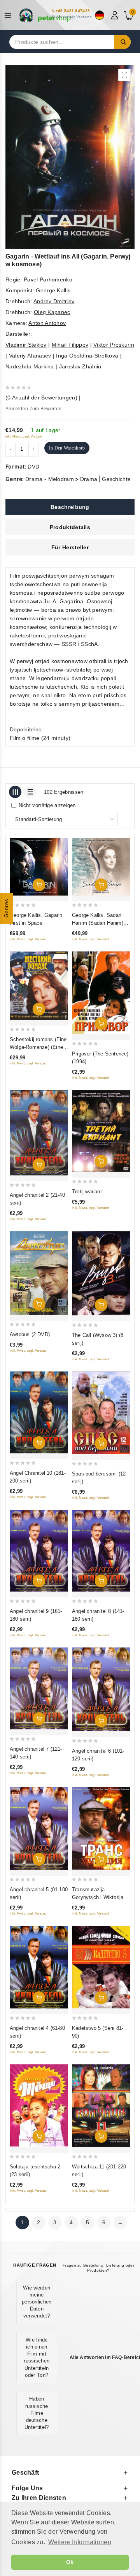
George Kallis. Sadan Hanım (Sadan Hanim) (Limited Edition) (98, 923)
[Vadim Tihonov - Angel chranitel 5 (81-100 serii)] (39, 1829)
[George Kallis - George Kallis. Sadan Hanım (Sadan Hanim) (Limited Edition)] (101, 867)
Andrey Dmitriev (54, 301)
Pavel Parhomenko (48, 279)
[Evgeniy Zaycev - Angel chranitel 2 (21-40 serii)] (39, 1133)
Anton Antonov (47, 323)
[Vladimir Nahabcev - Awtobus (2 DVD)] (39, 1273)
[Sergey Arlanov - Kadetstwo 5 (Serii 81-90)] (101, 1967)
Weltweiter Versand (74, 17)
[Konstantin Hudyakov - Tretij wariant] (101, 1131)
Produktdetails (70, 527)
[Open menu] (10, 15)
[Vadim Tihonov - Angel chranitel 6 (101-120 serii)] (101, 1689)
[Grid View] (15, 792)
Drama (89, 479)
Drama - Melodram (50, 479)
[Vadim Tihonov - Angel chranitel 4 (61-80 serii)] (39, 1967)
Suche (122, 42)
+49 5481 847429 (73, 11)
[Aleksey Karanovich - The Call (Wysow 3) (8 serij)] (101, 1273)
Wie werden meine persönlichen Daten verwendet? (37, 2302)
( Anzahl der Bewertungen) (41, 398)
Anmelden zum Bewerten (33, 409)
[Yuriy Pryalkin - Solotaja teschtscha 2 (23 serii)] (39, 2106)
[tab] (70, 507)
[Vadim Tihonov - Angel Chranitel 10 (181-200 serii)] (39, 1412)
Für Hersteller (70, 547)
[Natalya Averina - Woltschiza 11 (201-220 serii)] (101, 2106)
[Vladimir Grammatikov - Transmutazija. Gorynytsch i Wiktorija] (101, 1829)
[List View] (30, 792)
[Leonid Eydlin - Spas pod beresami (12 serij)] (101, 1413)
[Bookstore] (47, 15)
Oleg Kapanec (52, 312)
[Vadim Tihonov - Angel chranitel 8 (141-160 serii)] (101, 1551)
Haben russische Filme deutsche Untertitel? (37, 2413)
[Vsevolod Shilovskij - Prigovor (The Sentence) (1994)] (101, 993)
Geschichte (116, 479)
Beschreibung (70, 507)
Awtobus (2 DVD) (30, 1334)
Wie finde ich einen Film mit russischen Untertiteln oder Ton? (37, 2357)
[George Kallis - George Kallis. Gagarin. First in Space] (39, 867)
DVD (33, 467)
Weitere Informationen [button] (80, 2542)
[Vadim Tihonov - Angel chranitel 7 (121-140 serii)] (39, 1688)
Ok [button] (70, 2562)
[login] (116, 15)
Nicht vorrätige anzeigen (47, 805)
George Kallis (53, 290)
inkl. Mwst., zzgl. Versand (24, 437)
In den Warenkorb (67, 448)
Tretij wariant (87, 1192)
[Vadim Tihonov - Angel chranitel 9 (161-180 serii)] (39, 1551)
